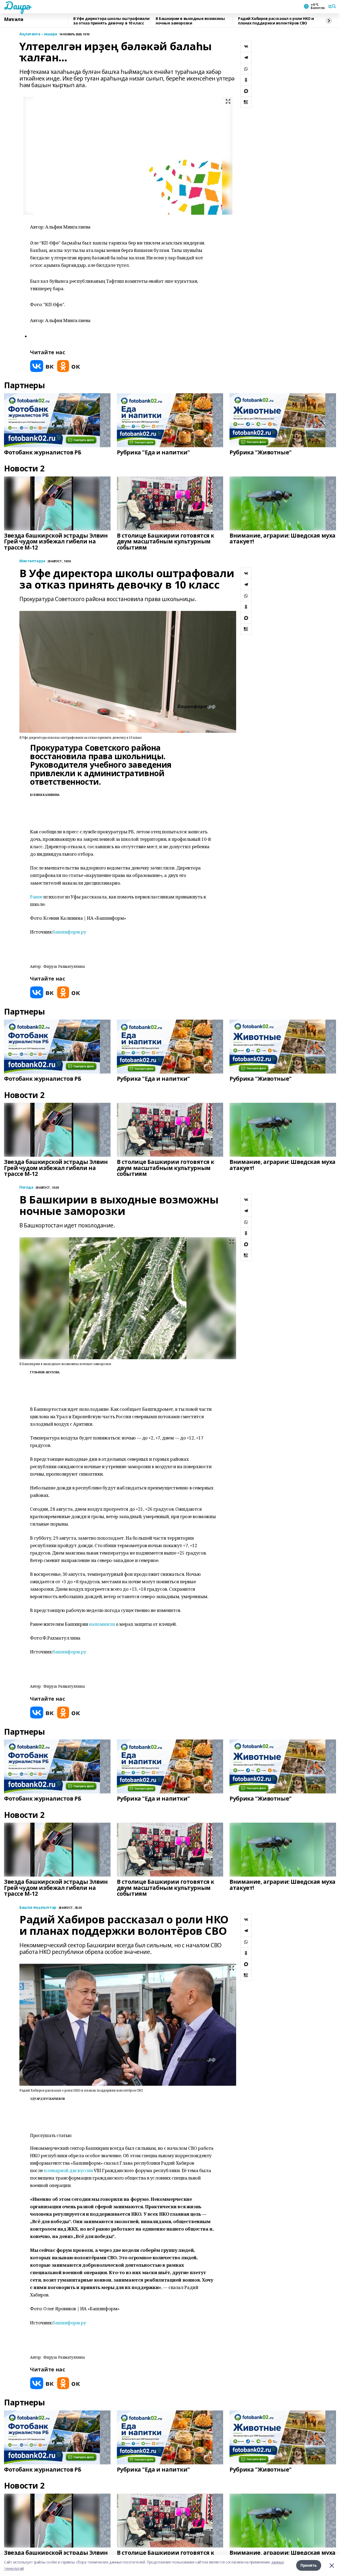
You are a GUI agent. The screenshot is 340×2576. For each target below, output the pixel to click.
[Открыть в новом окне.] (42, 366)
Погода (26, 1187)
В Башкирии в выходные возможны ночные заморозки (190, 21)
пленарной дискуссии (68, 2170)
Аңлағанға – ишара (38, 34)
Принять (309, 2565)
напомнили (102, 1624)
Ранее (36, 897)
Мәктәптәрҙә (32, 561)
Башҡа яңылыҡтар (38, 1908)
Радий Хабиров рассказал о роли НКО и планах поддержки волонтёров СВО (276, 21)
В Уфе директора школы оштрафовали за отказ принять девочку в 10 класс (111, 21)
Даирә (17, 6)
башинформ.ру (69, 932)
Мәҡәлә (14, 19)
